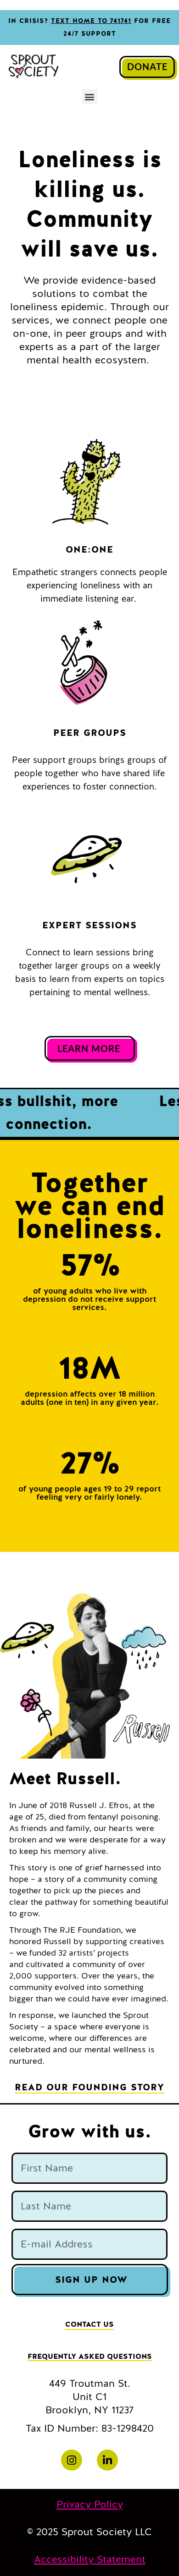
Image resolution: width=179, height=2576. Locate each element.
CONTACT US (89, 2324)
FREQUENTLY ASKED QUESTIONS (90, 2357)
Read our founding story (89, 2087)
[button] (90, 96)
